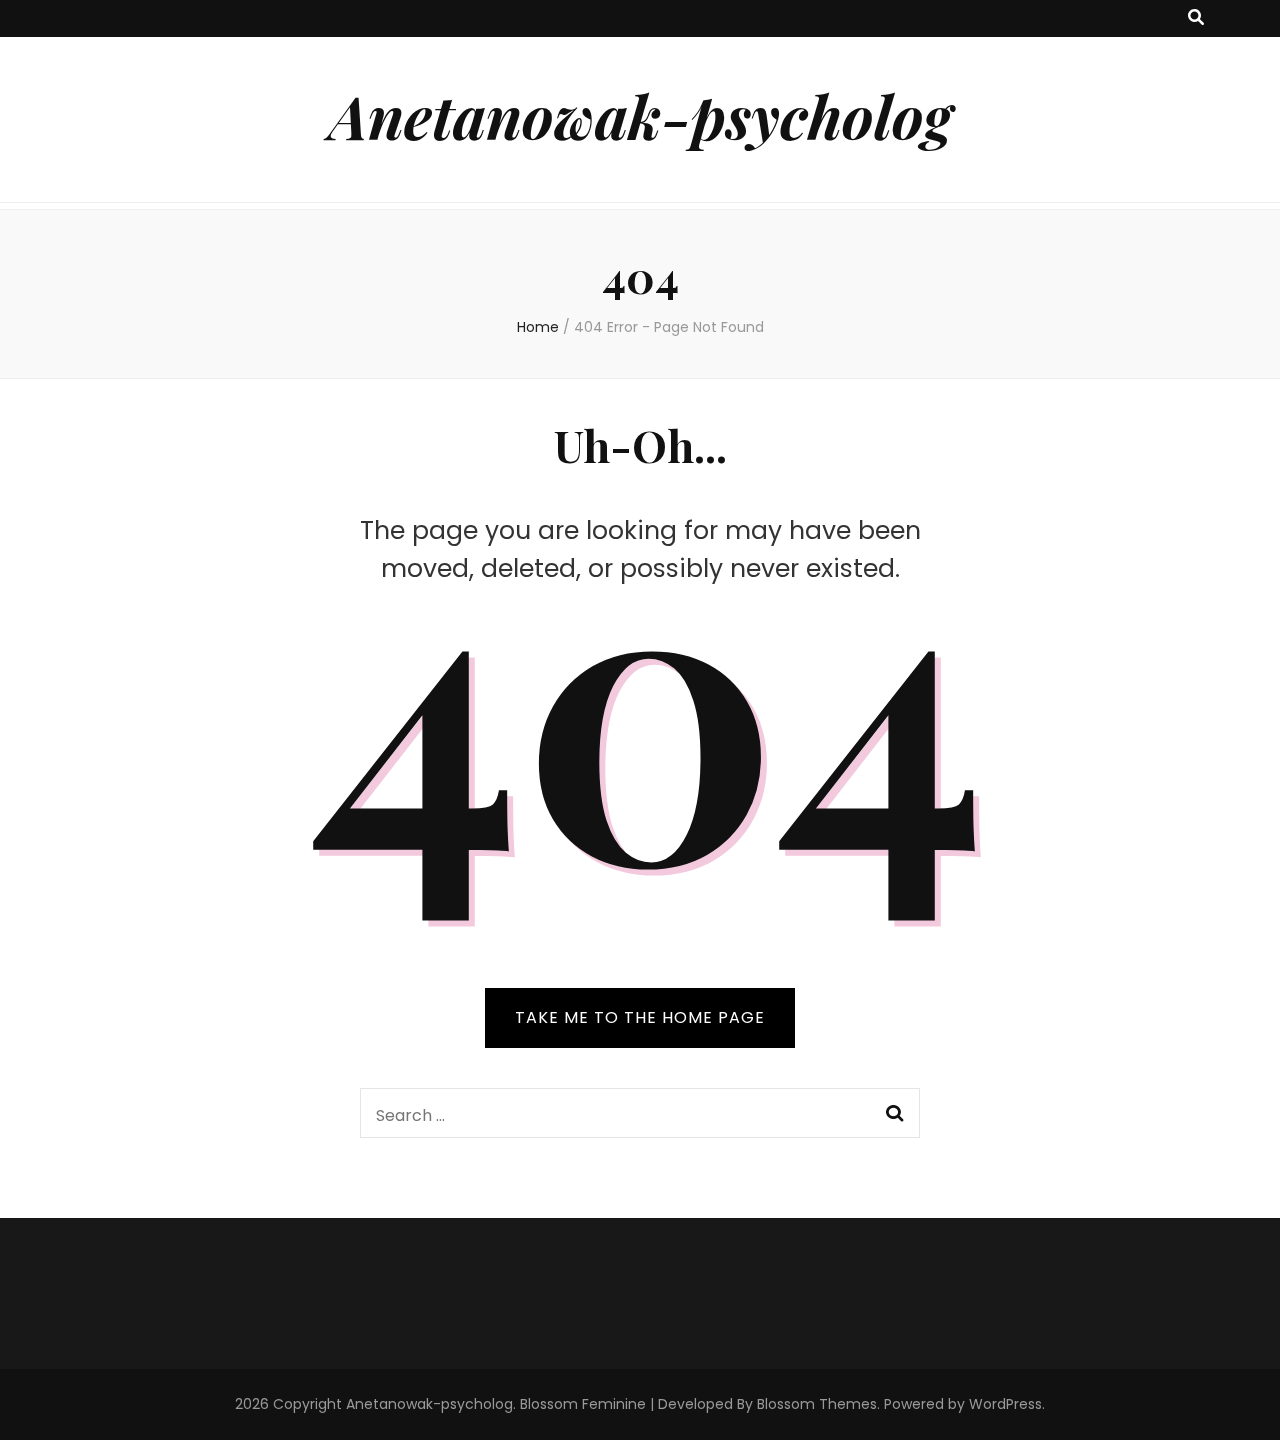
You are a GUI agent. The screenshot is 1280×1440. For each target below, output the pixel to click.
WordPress (1005, 1404)
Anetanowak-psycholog (640, 115)
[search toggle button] (1196, 18)
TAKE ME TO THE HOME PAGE (640, 1017)
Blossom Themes (817, 1404)
